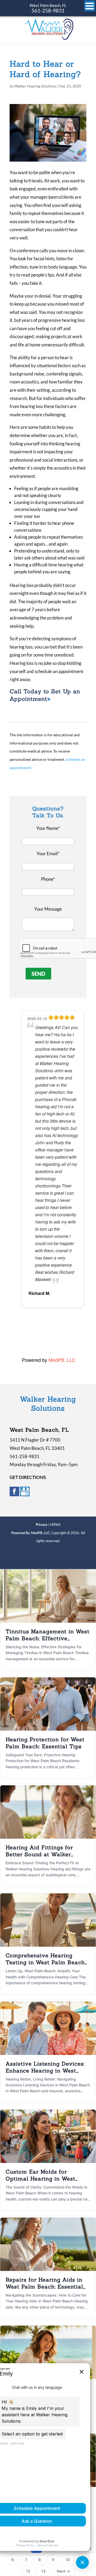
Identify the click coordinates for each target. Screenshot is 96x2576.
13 (43, 2571)
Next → (63, 2571)
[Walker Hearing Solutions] (48, 38)
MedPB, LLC (62, 1360)
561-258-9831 (48, 11)
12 (28, 2571)
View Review (66, 1329)
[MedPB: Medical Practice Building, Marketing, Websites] (31, 1533)
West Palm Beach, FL (48, 5)
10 (68, 2560)
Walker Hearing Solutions (35, 86)
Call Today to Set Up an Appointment (45, 695)
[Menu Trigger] (90, 6)
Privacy (42, 1525)
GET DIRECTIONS (28, 1477)
